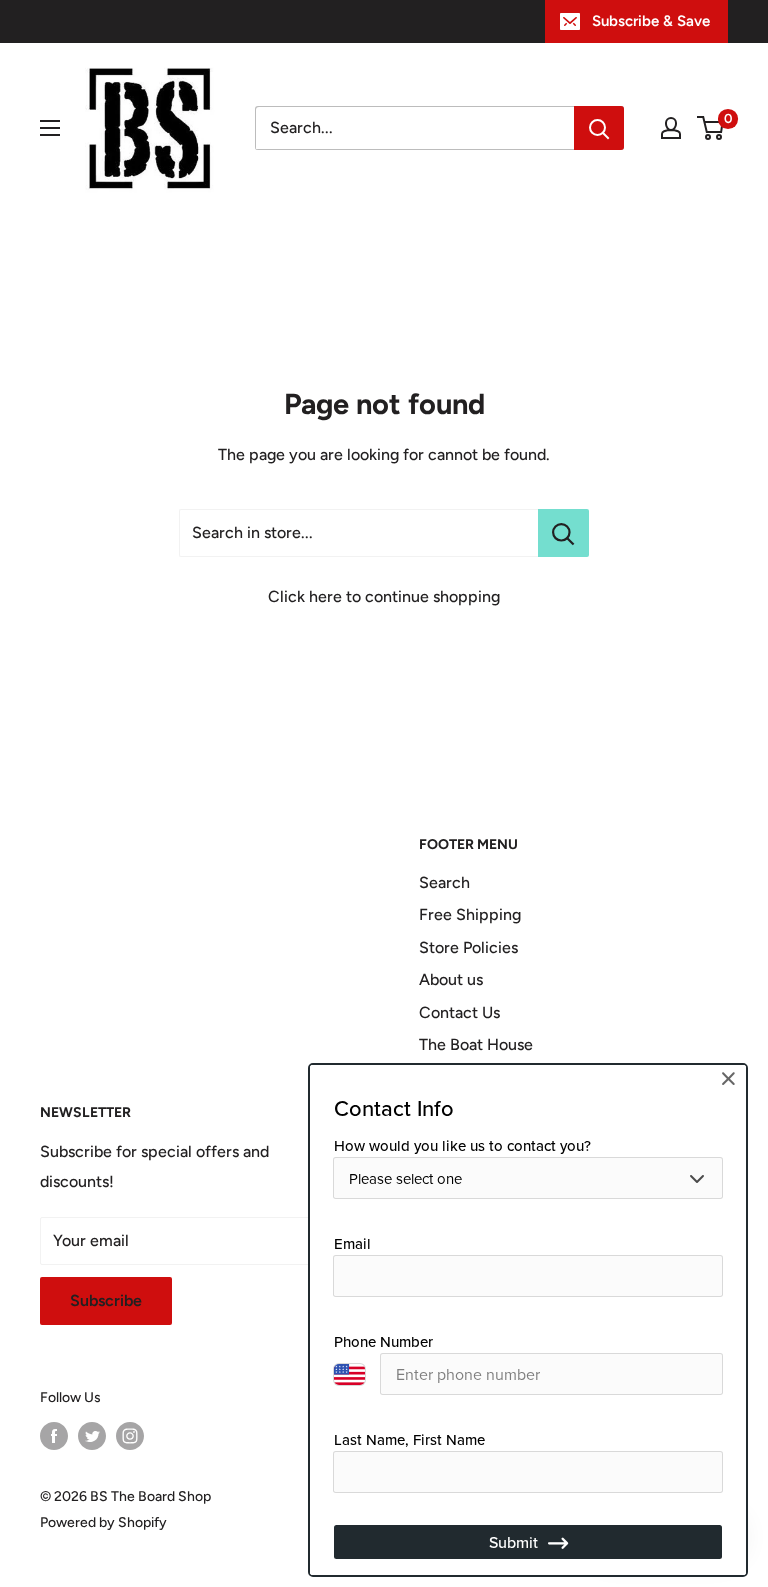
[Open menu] (50, 128)
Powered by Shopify (103, 1522)
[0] (711, 128)
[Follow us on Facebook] (54, 1436)
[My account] (671, 128)
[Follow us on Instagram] (130, 1436)
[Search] (599, 128)
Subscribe (106, 1300)
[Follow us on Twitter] (92, 1436)
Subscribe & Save (651, 21)
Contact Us (459, 1012)
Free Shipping (470, 914)
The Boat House (476, 1044)
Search (444, 882)
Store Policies (468, 947)
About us (451, 979)
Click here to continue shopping (384, 596)
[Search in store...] (563, 533)
